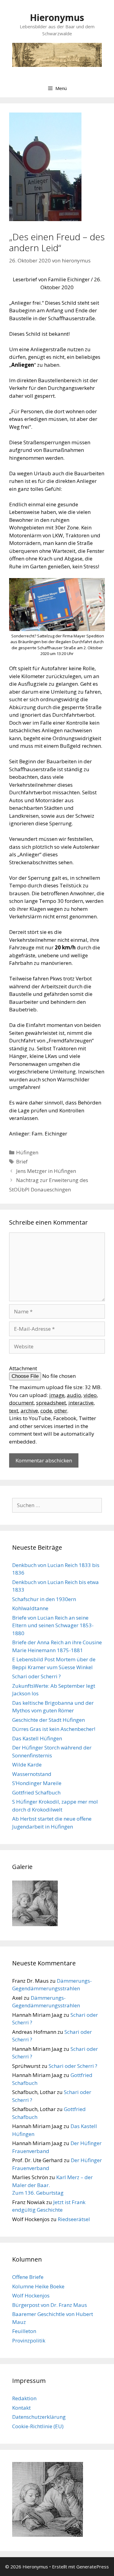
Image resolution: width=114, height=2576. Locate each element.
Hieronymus (57, 17)
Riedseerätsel (74, 2219)
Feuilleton (24, 2331)
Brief (22, 1161)
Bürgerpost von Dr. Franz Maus (50, 2305)
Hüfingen (27, 1152)
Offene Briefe (28, 2277)
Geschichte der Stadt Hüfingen (48, 1720)
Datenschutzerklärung (39, 2417)
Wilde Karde (27, 1765)
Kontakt (21, 2408)
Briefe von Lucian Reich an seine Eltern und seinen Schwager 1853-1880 (53, 1625)
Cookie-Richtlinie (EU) (38, 2426)
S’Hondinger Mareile (37, 1783)
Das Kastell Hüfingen (37, 1738)
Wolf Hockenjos (31, 2295)
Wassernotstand (32, 1774)
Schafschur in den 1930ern (44, 1599)
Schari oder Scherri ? (36, 1676)
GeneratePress (93, 2567)
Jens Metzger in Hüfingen (46, 1171)
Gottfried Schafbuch (36, 1792)
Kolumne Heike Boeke (38, 2286)
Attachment (23, 1368)
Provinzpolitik (29, 2340)
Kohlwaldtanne (30, 1608)
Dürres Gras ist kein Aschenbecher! (54, 1729)
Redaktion (24, 2398)
